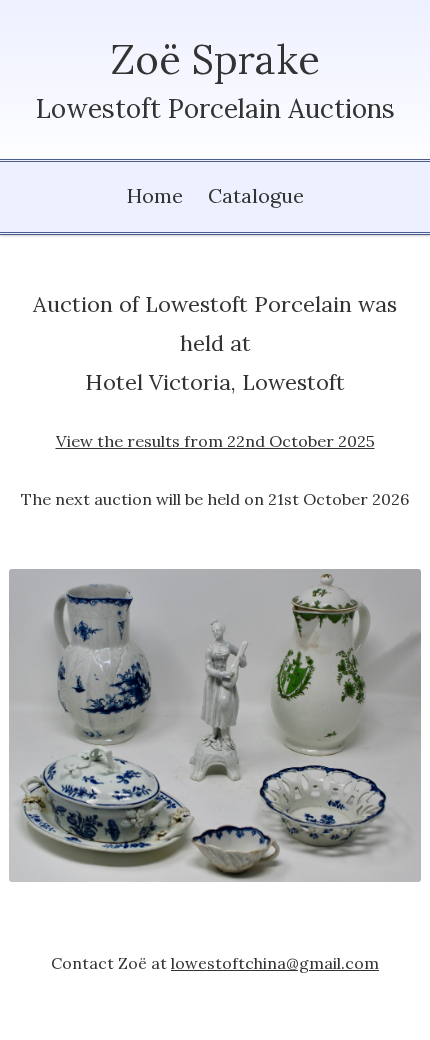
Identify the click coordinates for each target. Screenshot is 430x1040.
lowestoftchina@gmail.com (275, 963)
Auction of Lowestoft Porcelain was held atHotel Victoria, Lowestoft (215, 370)
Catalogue (256, 195)
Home (155, 195)
